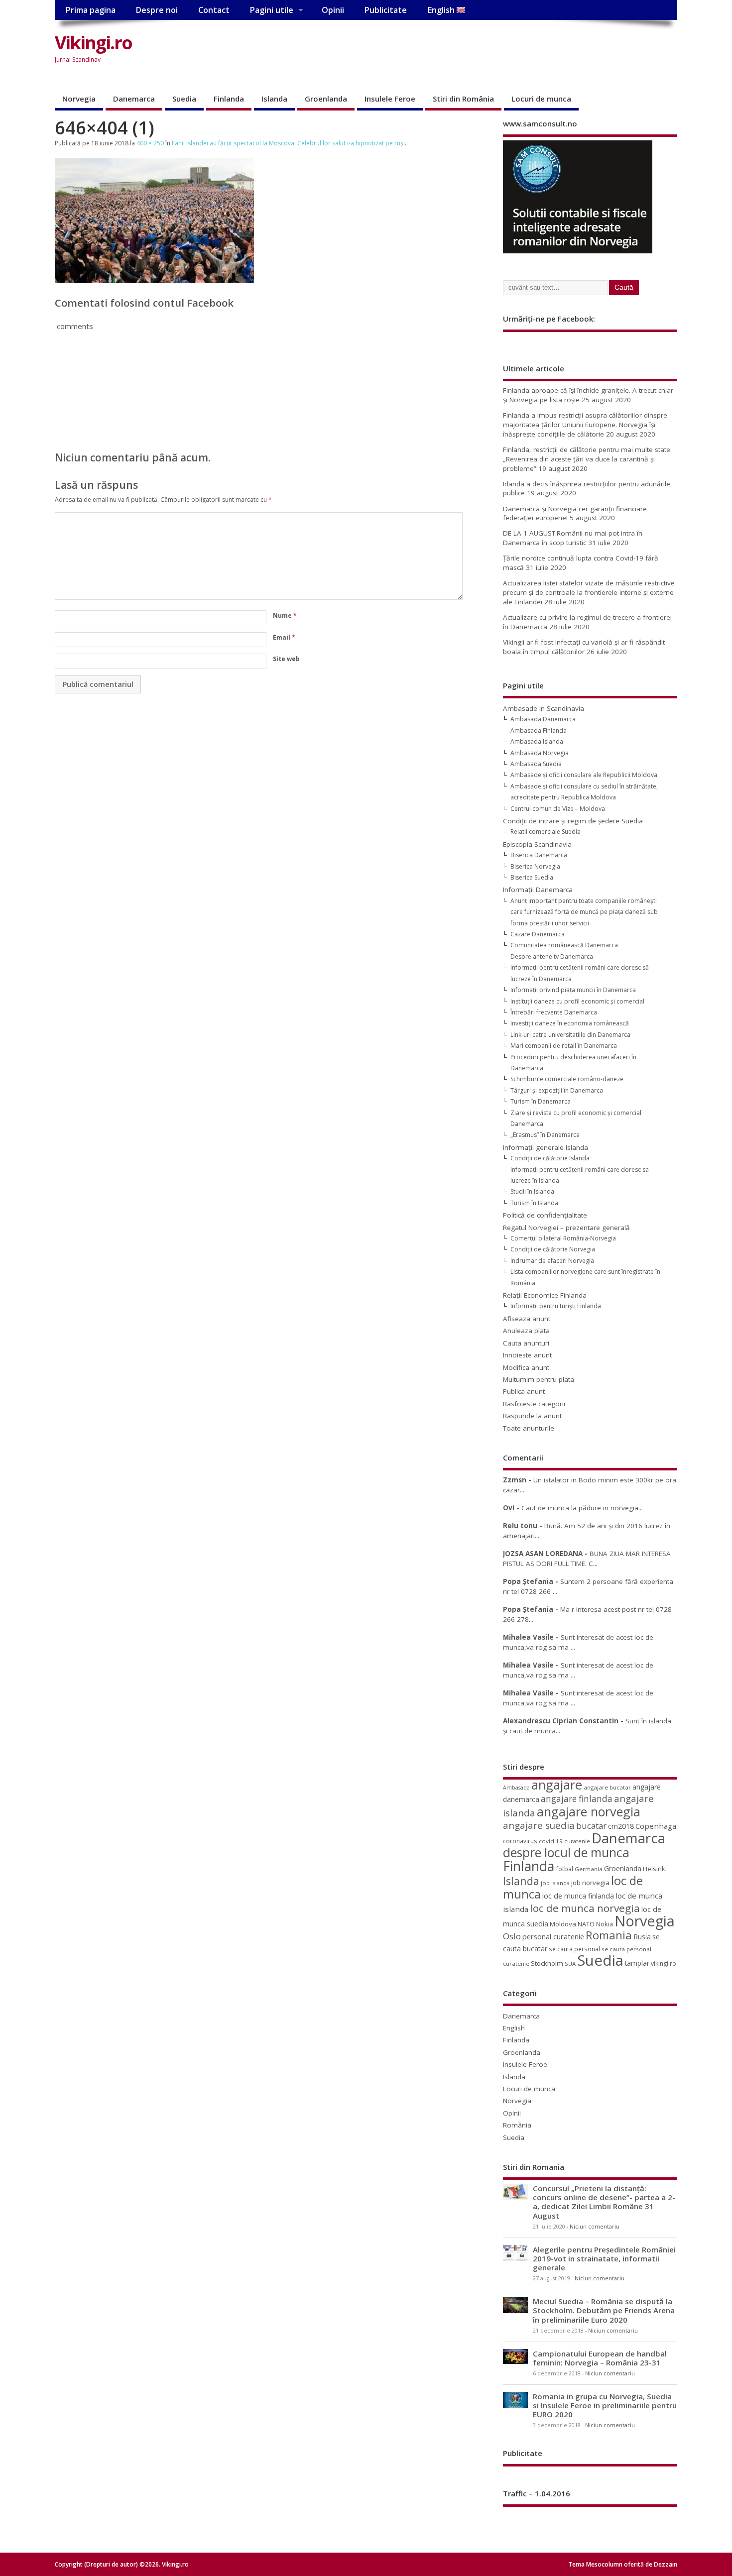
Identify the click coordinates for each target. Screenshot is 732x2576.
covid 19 (551, 1841)
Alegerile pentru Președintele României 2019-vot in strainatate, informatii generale (604, 2258)
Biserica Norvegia (535, 866)
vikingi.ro (664, 1963)
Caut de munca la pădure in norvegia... (582, 1508)
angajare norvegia (589, 1811)
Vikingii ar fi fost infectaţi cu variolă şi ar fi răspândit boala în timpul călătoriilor (584, 647)
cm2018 (621, 1826)
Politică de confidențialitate (545, 1215)
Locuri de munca (541, 99)
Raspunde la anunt (532, 1416)
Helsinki (655, 1869)
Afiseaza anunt (527, 1319)
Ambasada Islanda (537, 741)
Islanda (274, 99)
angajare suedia (539, 1825)
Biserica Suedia (532, 877)
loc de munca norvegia (585, 1908)
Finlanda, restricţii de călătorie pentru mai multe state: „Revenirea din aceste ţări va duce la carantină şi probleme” (587, 459)
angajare (557, 1785)
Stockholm (547, 1963)
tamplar (637, 1963)
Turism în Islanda (534, 1203)
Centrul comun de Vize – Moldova (558, 809)
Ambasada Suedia (536, 764)
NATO (586, 1924)
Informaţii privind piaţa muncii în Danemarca (573, 990)
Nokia (605, 1924)
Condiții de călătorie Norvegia (553, 1249)
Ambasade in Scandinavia (544, 708)
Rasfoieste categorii (534, 1404)
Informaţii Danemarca (538, 890)
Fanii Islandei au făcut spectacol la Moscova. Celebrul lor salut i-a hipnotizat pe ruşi (288, 143)
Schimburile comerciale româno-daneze (567, 1079)
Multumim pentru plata (539, 1379)
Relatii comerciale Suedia (546, 832)
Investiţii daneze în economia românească (570, 1023)
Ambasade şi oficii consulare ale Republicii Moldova (584, 775)
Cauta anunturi (526, 1343)
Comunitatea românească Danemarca (564, 945)
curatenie (577, 1841)
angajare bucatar (607, 1787)
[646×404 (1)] (154, 280)
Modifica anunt (526, 1367)
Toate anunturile (529, 1428)
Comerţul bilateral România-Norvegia (563, 1238)
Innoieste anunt (527, 1355)
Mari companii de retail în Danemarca (564, 1046)
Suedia (184, 99)
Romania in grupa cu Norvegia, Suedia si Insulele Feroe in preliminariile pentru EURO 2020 (605, 2405)
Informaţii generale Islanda (546, 1147)
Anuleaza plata (526, 1331)
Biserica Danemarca (539, 855)
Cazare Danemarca (538, 934)
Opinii (333, 10)
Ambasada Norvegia (540, 753)
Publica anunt (524, 1391)
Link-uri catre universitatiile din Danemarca (570, 1035)
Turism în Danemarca (541, 1101)
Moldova (563, 1924)
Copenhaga (656, 1826)
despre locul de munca (566, 1852)
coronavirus (520, 1841)
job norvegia (590, 1883)
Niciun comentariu (595, 2227)
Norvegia (79, 99)
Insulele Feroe (390, 99)
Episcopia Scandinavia (537, 844)
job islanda (555, 1883)
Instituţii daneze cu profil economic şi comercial (577, 1001)
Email (284, 637)
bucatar (591, 1826)
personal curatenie (553, 1936)
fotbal (564, 1869)
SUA (570, 1963)
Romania (609, 1935)
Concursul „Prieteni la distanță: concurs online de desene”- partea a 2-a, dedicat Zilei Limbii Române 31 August (604, 2202)
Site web (286, 659)
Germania (589, 1869)
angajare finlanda (577, 1799)
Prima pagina (90, 10)
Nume (285, 616)
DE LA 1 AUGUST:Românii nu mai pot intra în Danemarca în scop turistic (573, 538)
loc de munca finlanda (578, 1896)
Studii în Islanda (532, 1191)
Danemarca (134, 99)
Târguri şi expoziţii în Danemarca (557, 1090)
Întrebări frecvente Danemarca (554, 1012)
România (517, 2125)
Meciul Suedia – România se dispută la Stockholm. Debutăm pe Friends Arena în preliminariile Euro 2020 (604, 2310)
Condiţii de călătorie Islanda (550, 1158)
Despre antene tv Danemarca (552, 956)
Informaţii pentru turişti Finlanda (556, 1306)
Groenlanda (326, 99)
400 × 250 (150, 143)
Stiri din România (463, 99)
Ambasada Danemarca (543, 719)
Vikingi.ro (93, 43)
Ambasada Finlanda (539, 730)
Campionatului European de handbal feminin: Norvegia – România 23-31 (600, 2358)
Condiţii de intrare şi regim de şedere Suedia (573, 821)
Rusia (642, 1937)
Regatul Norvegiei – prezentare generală (566, 1228)
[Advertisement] (488, 51)
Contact (214, 10)
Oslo (512, 1936)
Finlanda (229, 99)
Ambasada (516, 1788)
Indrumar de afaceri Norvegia (552, 1261)
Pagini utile (271, 10)
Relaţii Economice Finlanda (545, 1295)
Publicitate (385, 10)
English (442, 10)
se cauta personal (574, 1949)
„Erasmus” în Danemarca (545, 1135)
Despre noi (157, 10)
